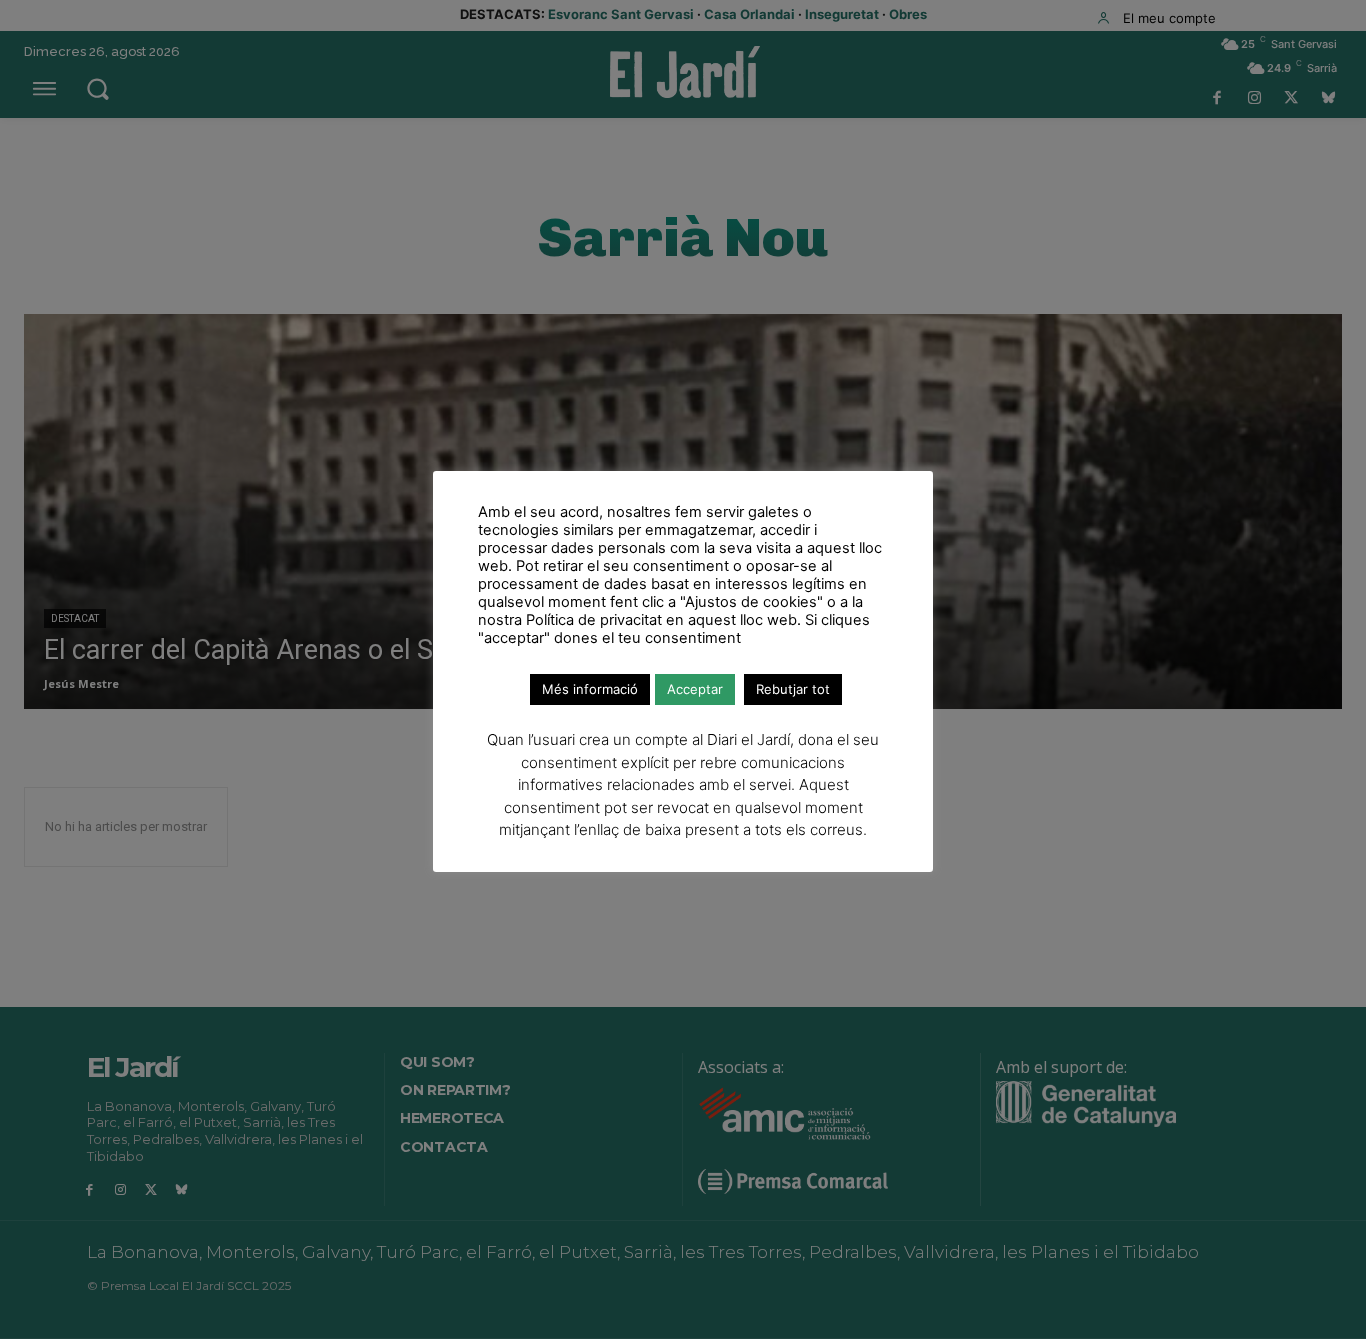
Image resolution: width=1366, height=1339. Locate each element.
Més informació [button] (590, 689)
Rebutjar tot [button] (793, 689)
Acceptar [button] (695, 689)
